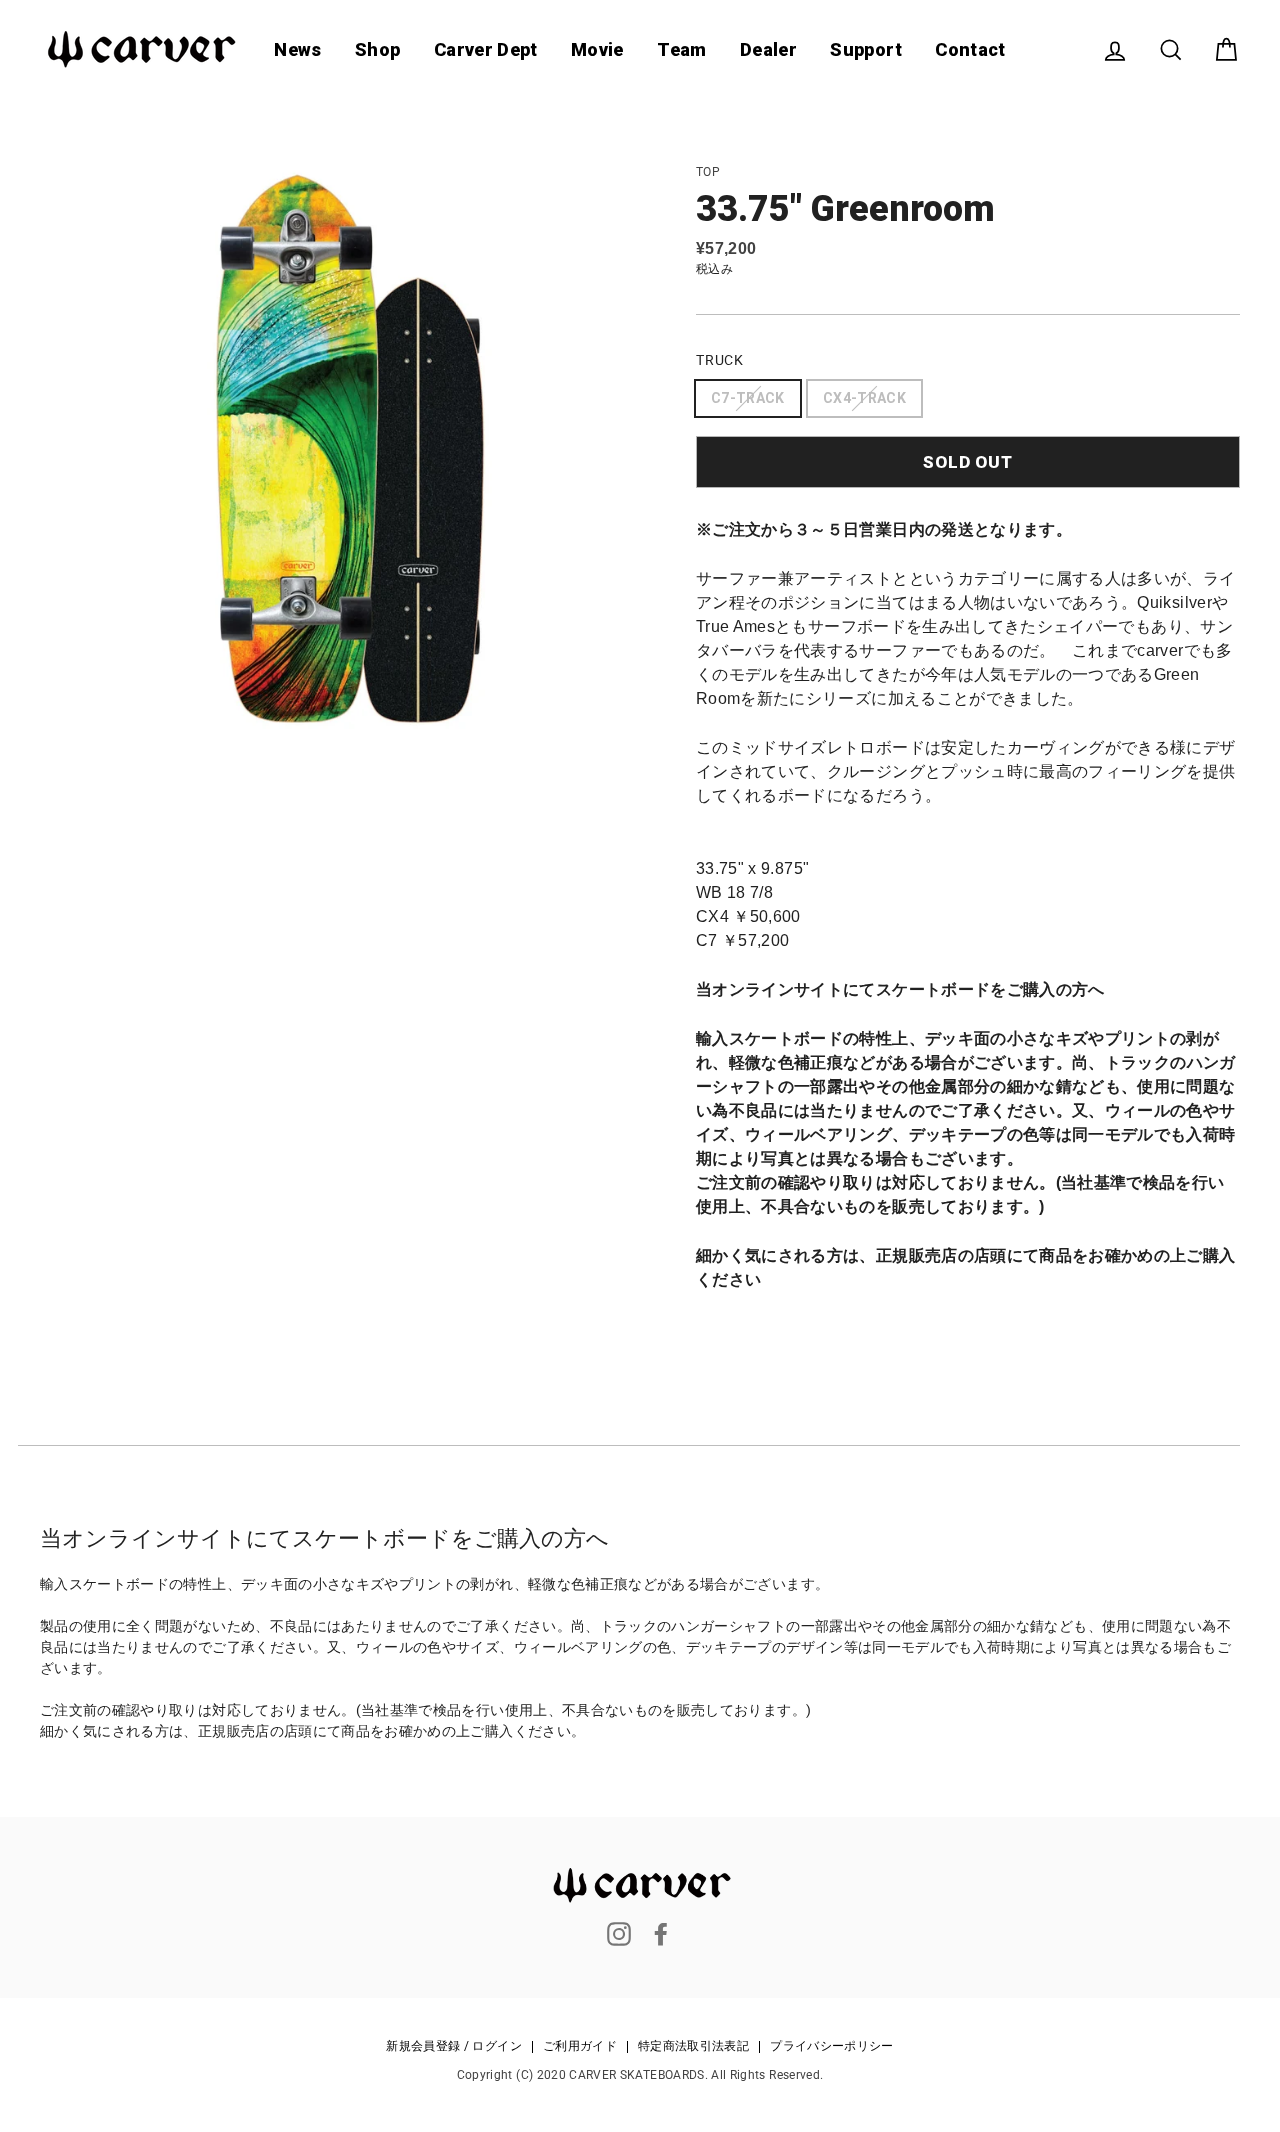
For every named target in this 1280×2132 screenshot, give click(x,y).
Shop (377, 49)
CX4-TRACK (864, 398)
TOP (708, 172)
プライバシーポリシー (832, 2047)
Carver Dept (486, 49)
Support (865, 49)
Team (681, 49)
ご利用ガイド (580, 2047)
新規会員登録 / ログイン (454, 2047)
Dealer (768, 49)
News (297, 49)
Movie (597, 49)
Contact (970, 49)
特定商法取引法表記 (693, 2047)
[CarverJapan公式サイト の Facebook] (661, 1934)
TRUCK (720, 360)
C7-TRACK (748, 398)
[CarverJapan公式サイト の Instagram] (619, 1934)
